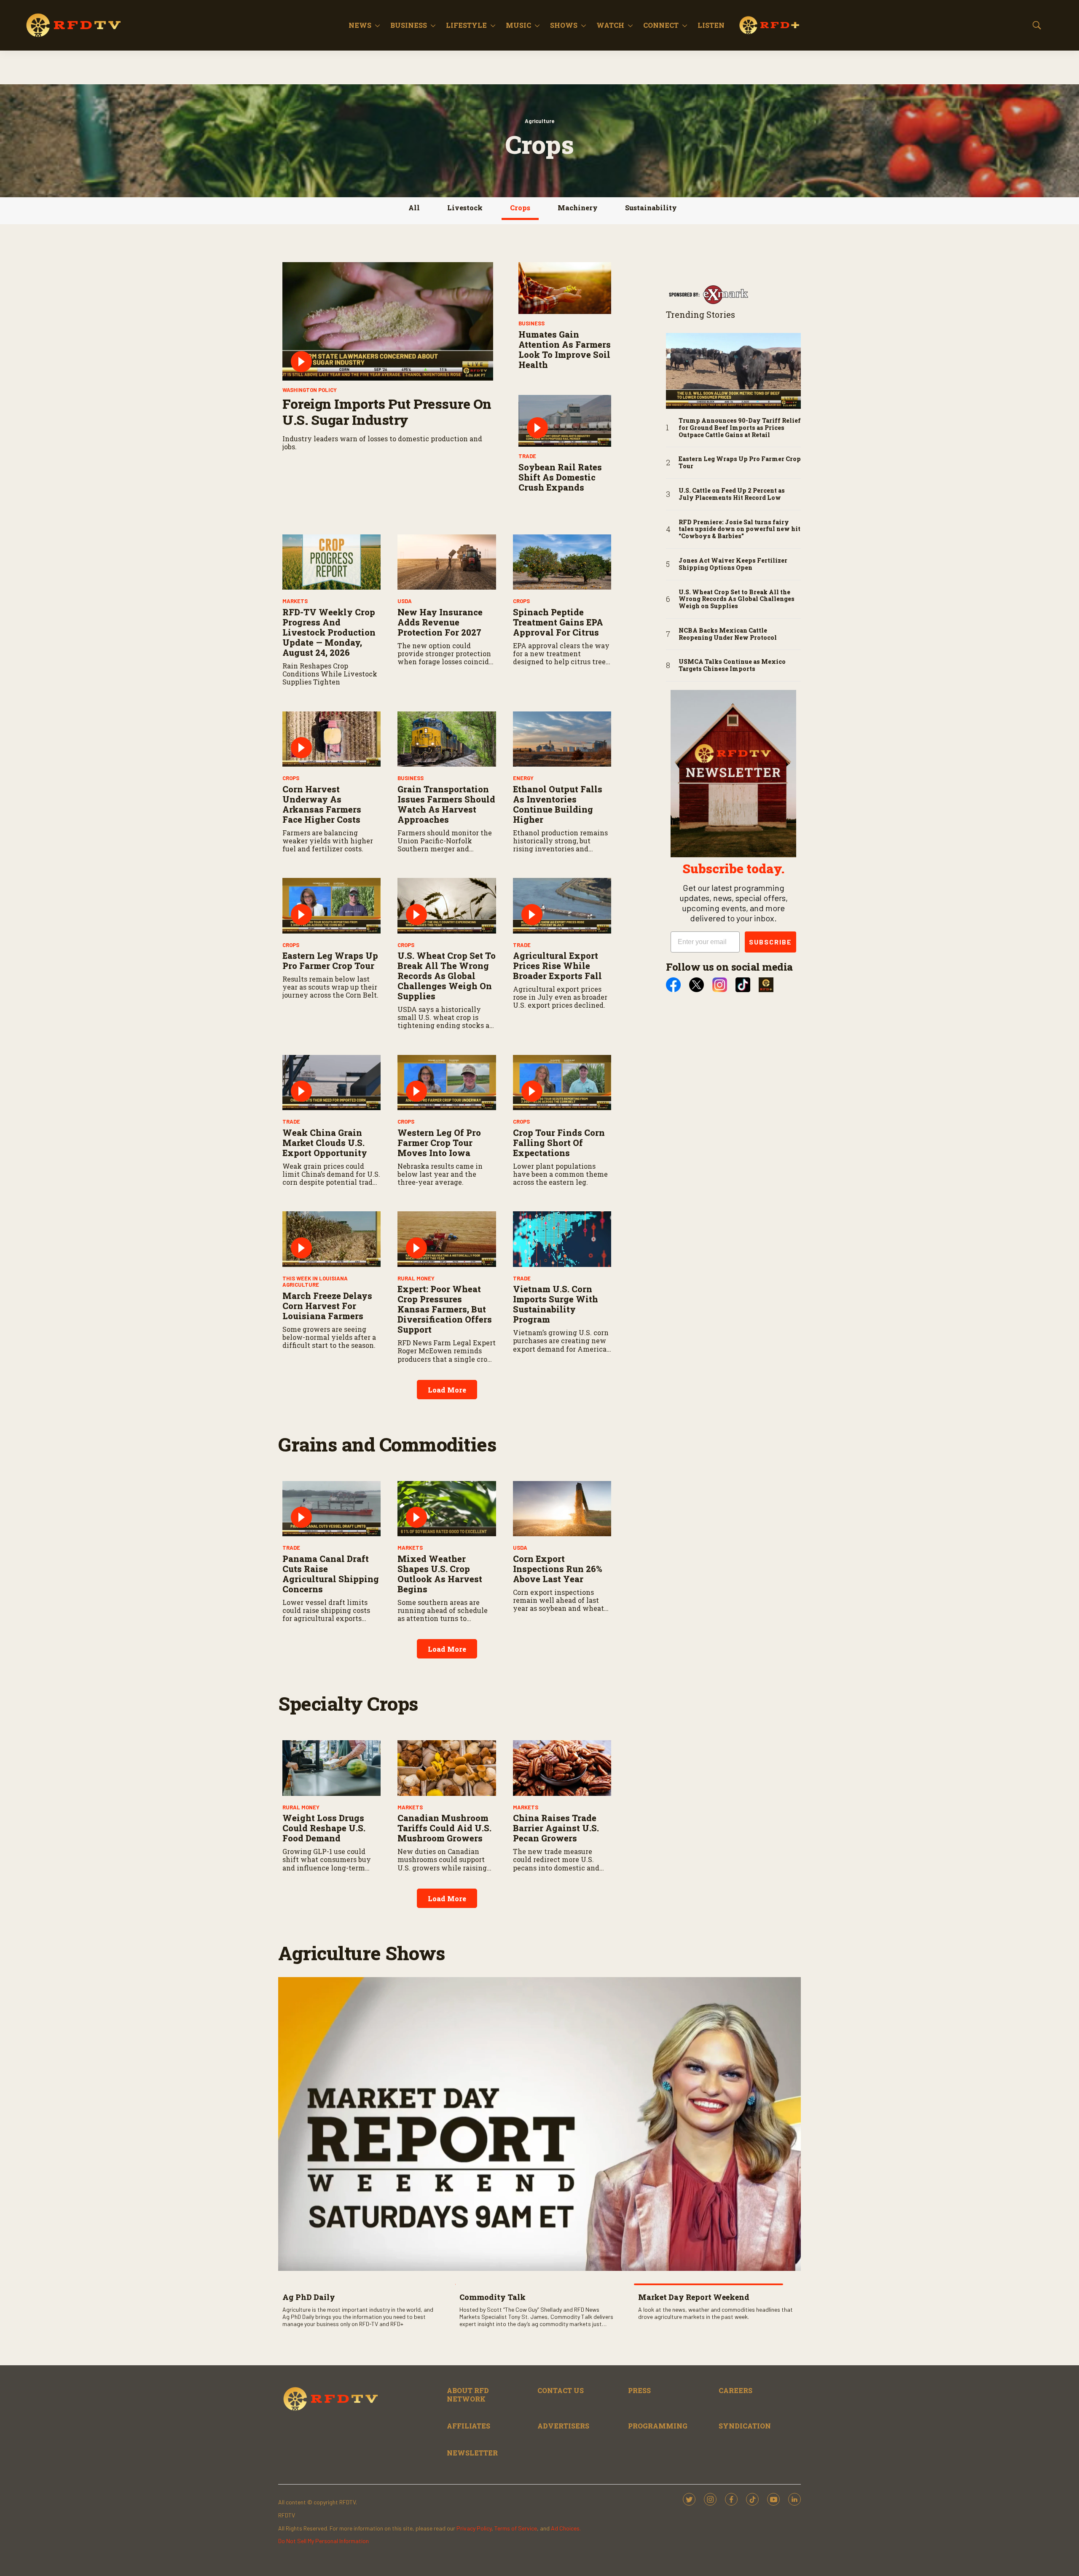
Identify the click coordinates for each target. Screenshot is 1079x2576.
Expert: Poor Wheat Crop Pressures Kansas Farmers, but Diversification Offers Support (445, 1309)
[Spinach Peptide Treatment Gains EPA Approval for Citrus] (562, 562)
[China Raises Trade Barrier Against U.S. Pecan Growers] (562, 1768)
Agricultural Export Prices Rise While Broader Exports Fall (557, 966)
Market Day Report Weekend (694, 2297)
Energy (523, 778)
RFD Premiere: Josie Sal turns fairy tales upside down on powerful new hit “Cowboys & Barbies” (739, 529)
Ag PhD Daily (309, 2297)
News (360, 25)
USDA (405, 601)
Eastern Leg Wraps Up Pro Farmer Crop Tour (330, 961)
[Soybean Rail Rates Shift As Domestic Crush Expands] (565, 421)
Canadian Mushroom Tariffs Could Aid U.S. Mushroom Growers (444, 1828)
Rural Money (416, 1278)
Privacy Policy (474, 2528)
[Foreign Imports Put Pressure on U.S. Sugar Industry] (388, 322)
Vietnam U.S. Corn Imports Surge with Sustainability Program (556, 1304)
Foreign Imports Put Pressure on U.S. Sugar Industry (387, 412)
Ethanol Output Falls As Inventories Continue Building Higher (558, 804)
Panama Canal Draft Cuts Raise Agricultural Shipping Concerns (331, 1574)
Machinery (578, 208)
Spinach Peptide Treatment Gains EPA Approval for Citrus (558, 622)
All (414, 208)
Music (518, 25)
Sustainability (651, 208)
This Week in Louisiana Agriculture (315, 1282)
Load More (447, 1390)
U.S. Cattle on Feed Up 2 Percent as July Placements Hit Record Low (732, 494)
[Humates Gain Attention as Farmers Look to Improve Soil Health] (565, 288)
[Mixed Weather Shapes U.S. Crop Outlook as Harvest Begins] (447, 1509)
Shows (564, 25)
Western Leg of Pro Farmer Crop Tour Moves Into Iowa (439, 1143)
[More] (377, 25)
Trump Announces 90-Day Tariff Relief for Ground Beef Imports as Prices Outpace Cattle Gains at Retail (740, 428)
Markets (295, 601)
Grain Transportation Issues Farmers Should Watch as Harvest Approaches (446, 804)
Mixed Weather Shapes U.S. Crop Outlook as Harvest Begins (440, 1574)
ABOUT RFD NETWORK (468, 2394)
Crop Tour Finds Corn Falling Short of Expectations (559, 1143)
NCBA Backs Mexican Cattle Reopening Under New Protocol (728, 634)
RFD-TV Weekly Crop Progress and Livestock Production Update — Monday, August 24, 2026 (329, 632)
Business (409, 25)
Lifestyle (466, 25)
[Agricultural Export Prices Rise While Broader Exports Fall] (562, 906)
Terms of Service (516, 2528)
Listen (711, 25)
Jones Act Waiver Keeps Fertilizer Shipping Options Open (733, 564)
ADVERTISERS (563, 2426)
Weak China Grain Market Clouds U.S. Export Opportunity (325, 1143)
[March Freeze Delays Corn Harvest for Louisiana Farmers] (331, 1239)
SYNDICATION (745, 2426)
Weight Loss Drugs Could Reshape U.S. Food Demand (324, 1828)
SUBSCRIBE (770, 942)
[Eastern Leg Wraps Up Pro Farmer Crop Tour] (331, 906)
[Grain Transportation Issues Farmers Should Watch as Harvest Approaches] (447, 739)
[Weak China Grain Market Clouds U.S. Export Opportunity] (331, 1083)
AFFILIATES (468, 2426)
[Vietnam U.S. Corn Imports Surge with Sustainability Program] (562, 1239)
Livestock (465, 208)
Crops (520, 208)
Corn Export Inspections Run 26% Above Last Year (558, 1569)
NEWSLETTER (472, 2453)
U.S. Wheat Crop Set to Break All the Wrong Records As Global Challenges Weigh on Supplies (447, 976)
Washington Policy (310, 390)
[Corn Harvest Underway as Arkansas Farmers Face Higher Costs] (331, 739)
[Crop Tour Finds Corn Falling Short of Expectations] (562, 1083)
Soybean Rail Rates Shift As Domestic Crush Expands (560, 477)
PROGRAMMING (658, 2426)
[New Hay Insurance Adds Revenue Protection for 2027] (447, 562)
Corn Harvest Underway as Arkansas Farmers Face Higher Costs (322, 804)
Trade (527, 456)
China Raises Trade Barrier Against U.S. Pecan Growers (556, 1828)
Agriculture (539, 121)
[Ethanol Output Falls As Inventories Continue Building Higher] (562, 739)
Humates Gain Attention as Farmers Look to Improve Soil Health (565, 349)
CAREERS (735, 2390)
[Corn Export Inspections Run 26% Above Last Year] (562, 1509)
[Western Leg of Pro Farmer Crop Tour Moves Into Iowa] (447, 1083)
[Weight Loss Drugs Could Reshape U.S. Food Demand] (331, 1768)
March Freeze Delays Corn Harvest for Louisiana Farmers (327, 1306)
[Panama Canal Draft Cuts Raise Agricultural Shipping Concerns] (331, 1509)
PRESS (639, 2390)
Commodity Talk (493, 2297)
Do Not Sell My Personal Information (323, 2541)
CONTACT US (561, 2390)
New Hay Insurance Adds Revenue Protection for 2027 (440, 622)
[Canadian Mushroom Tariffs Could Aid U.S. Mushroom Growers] (447, 1768)
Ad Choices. (566, 2528)
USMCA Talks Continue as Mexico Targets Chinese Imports (732, 665)
